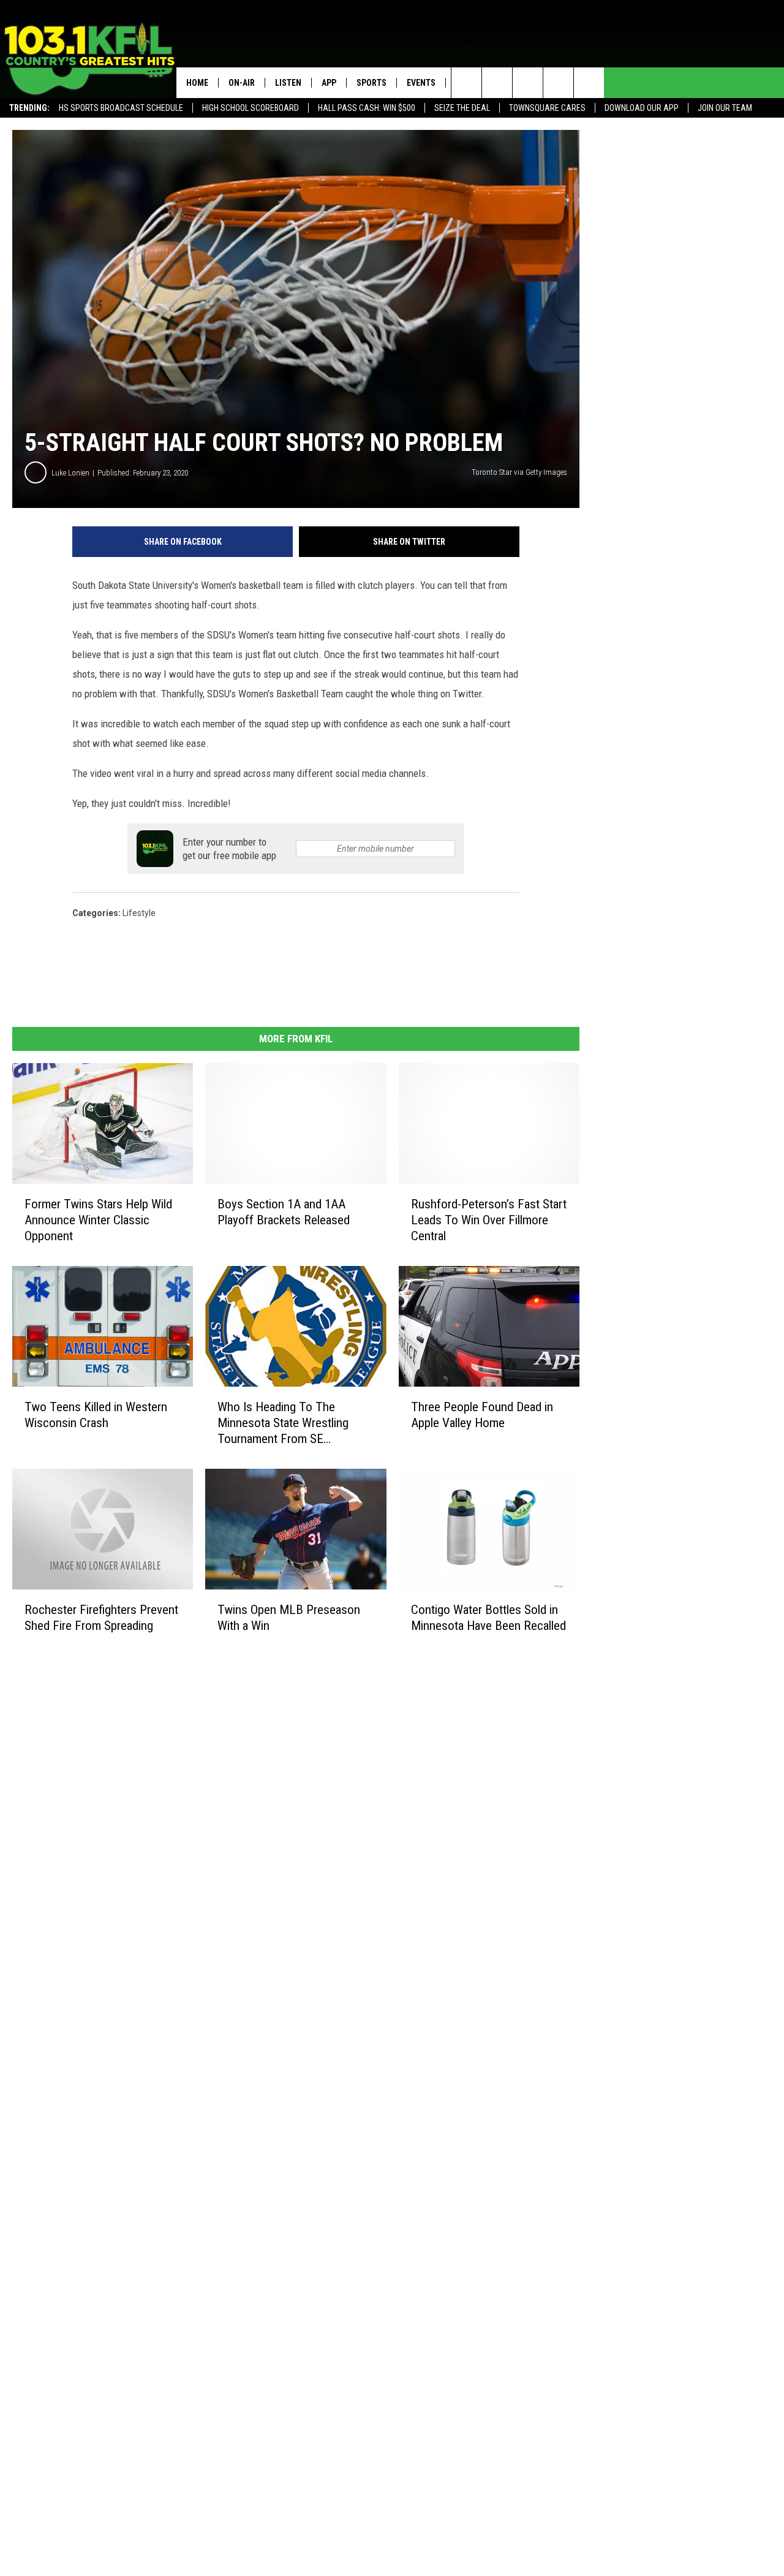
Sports (371, 83)
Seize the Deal (462, 108)
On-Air (242, 83)
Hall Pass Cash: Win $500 (367, 108)
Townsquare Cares (547, 108)
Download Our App (642, 108)
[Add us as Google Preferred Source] (497, 83)
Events (421, 83)
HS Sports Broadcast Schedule (121, 108)
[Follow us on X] (558, 83)
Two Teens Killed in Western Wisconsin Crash (96, 1415)
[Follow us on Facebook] (528, 83)
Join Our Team (725, 108)
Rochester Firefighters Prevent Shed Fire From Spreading (101, 1618)
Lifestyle (139, 913)
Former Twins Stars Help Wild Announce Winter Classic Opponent (98, 1220)
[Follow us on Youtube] (589, 83)
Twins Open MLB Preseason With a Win (289, 1618)
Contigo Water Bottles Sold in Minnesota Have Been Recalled (488, 1618)
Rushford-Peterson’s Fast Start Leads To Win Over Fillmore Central (489, 1220)
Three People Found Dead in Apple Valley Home (482, 1415)
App (329, 83)
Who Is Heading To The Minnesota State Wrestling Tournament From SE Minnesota (283, 1423)
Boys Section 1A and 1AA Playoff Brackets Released (284, 1212)
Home (197, 83)
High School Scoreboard (251, 108)
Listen (288, 83)
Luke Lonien (70, 473)
